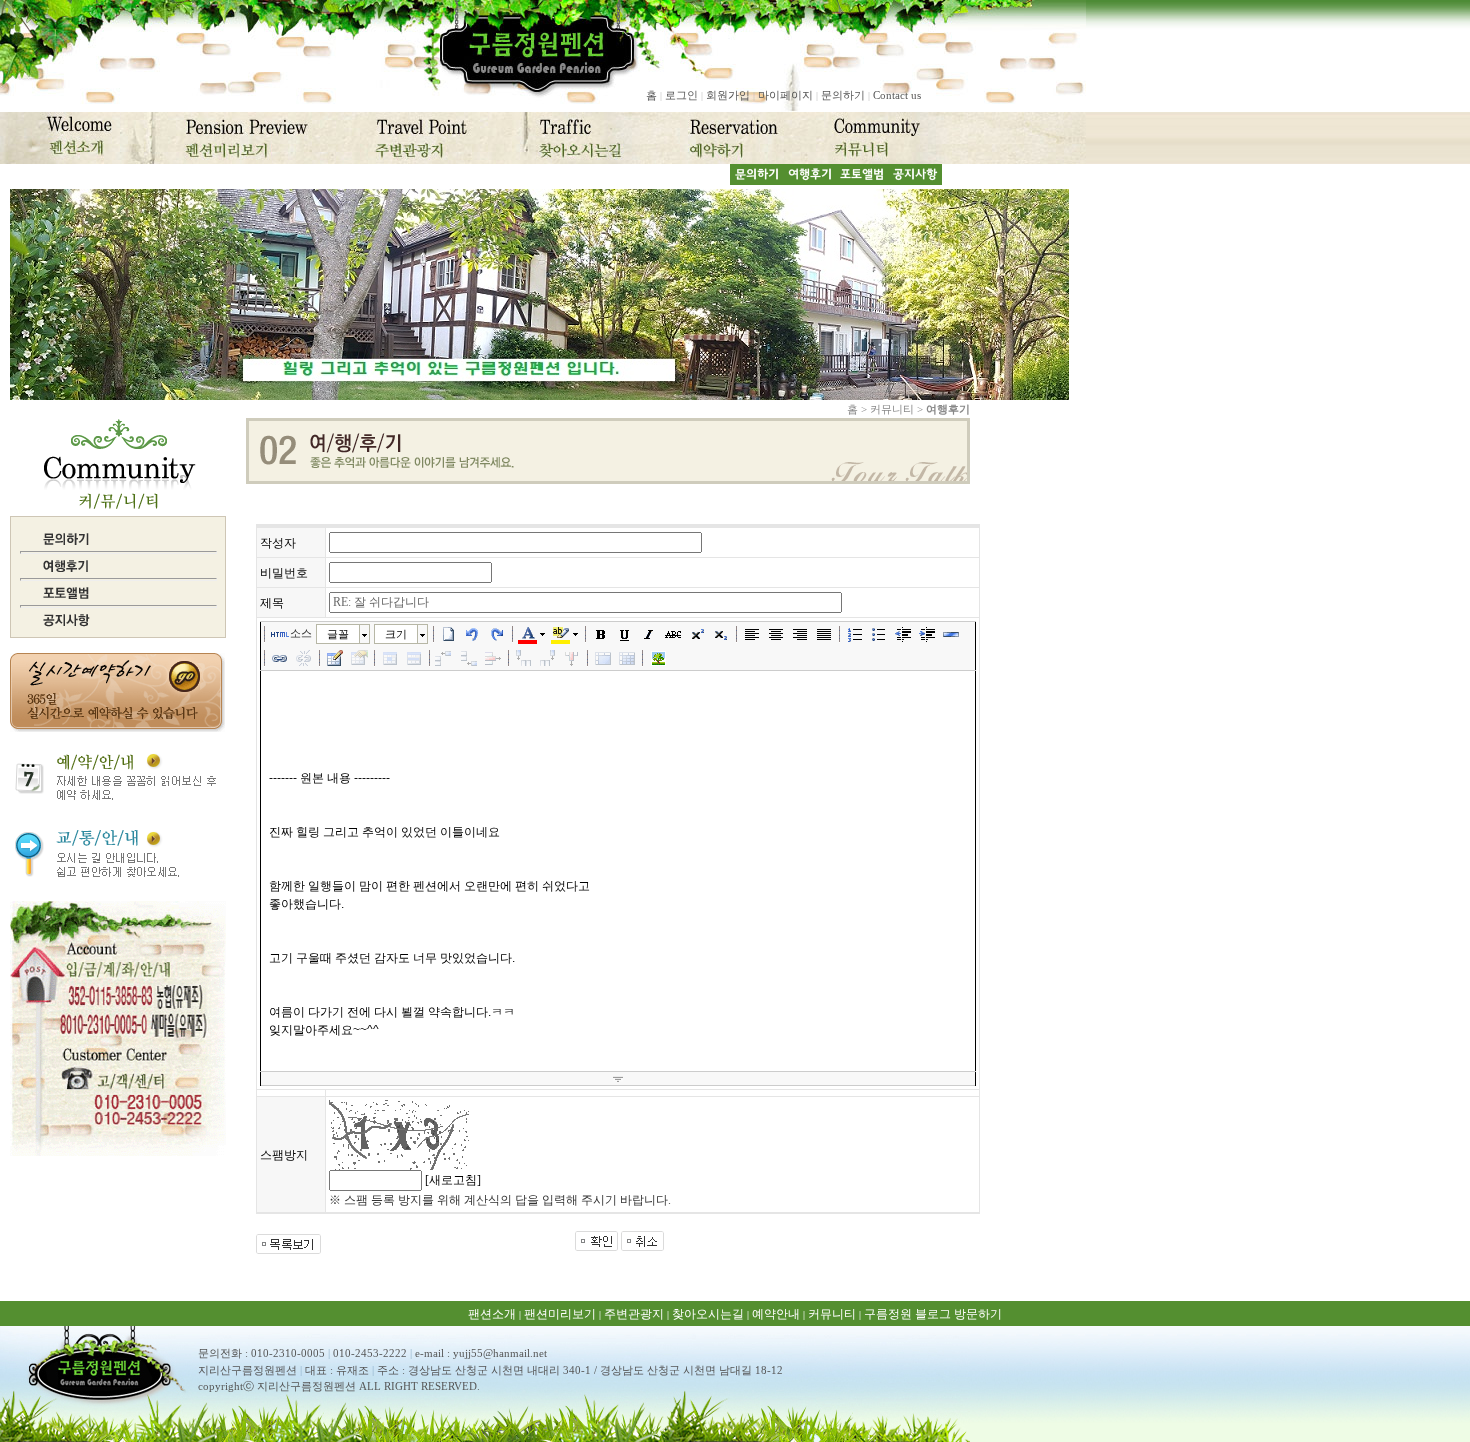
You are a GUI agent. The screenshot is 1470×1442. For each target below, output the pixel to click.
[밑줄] (625, 634)
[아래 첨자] (721, 634)
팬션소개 (492, 1314)
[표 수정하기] (359, 658)
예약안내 (776, 1314)
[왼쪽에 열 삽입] (524, 658)
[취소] (473, 634)
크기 (396, 634)
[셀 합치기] (603, 658)
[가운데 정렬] (776, 634)
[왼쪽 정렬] (752, 634)
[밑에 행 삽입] (469, 658)
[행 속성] (414, 658)
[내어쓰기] (903, 634)
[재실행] (497, 634)
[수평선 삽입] (951, 634)
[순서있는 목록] (855, 634)
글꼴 (338, 634)
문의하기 (843, 95)
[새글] (449, 634)
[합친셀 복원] (627, 658)
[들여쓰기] (927, 634)
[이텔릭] (649, 634)
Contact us (897, 95)
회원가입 (728, 95)
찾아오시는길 (708, 1314)
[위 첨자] (697, 634)
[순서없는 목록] (879, 634)
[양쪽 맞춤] (824, 634)
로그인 (681, 95)
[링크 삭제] (304, 658)
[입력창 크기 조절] (618, 1079)
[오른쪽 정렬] (800, 634)
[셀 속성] (390, 658)
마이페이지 (785, 95)
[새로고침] (453, 1180)
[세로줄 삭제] (572, 658)
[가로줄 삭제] (493, 658)
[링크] (280, 658)
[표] (335, 658)
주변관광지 (634, 1314)
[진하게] (601, 634)
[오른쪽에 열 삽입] (548, 658)
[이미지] (658, 658)
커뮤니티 (832, 1314)
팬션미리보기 (560, 1314)
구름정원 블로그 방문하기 (933, 1314)
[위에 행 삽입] (445, 658)
